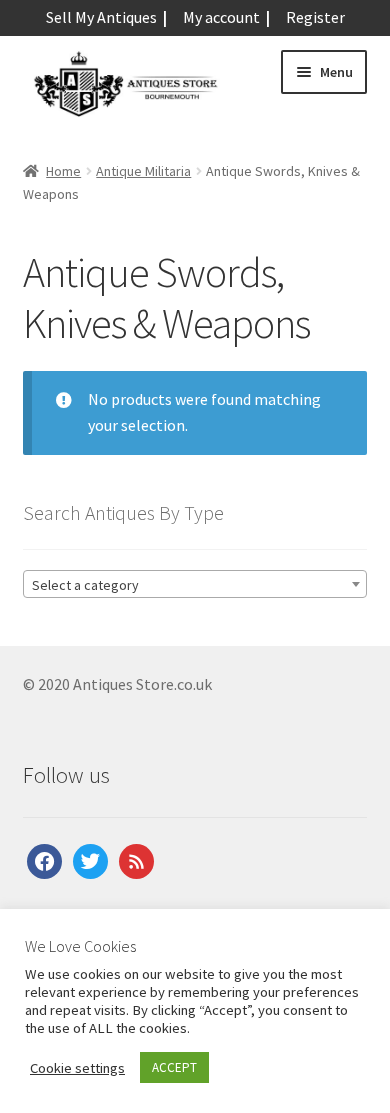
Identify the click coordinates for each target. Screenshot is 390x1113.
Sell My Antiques (101, 17)
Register (315, 17)
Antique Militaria (143, 171)
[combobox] (195, 584)
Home (63, 171)
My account (221, 17)
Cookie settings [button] (77, 1068)
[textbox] (195, 585)
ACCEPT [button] (174, 1067)
